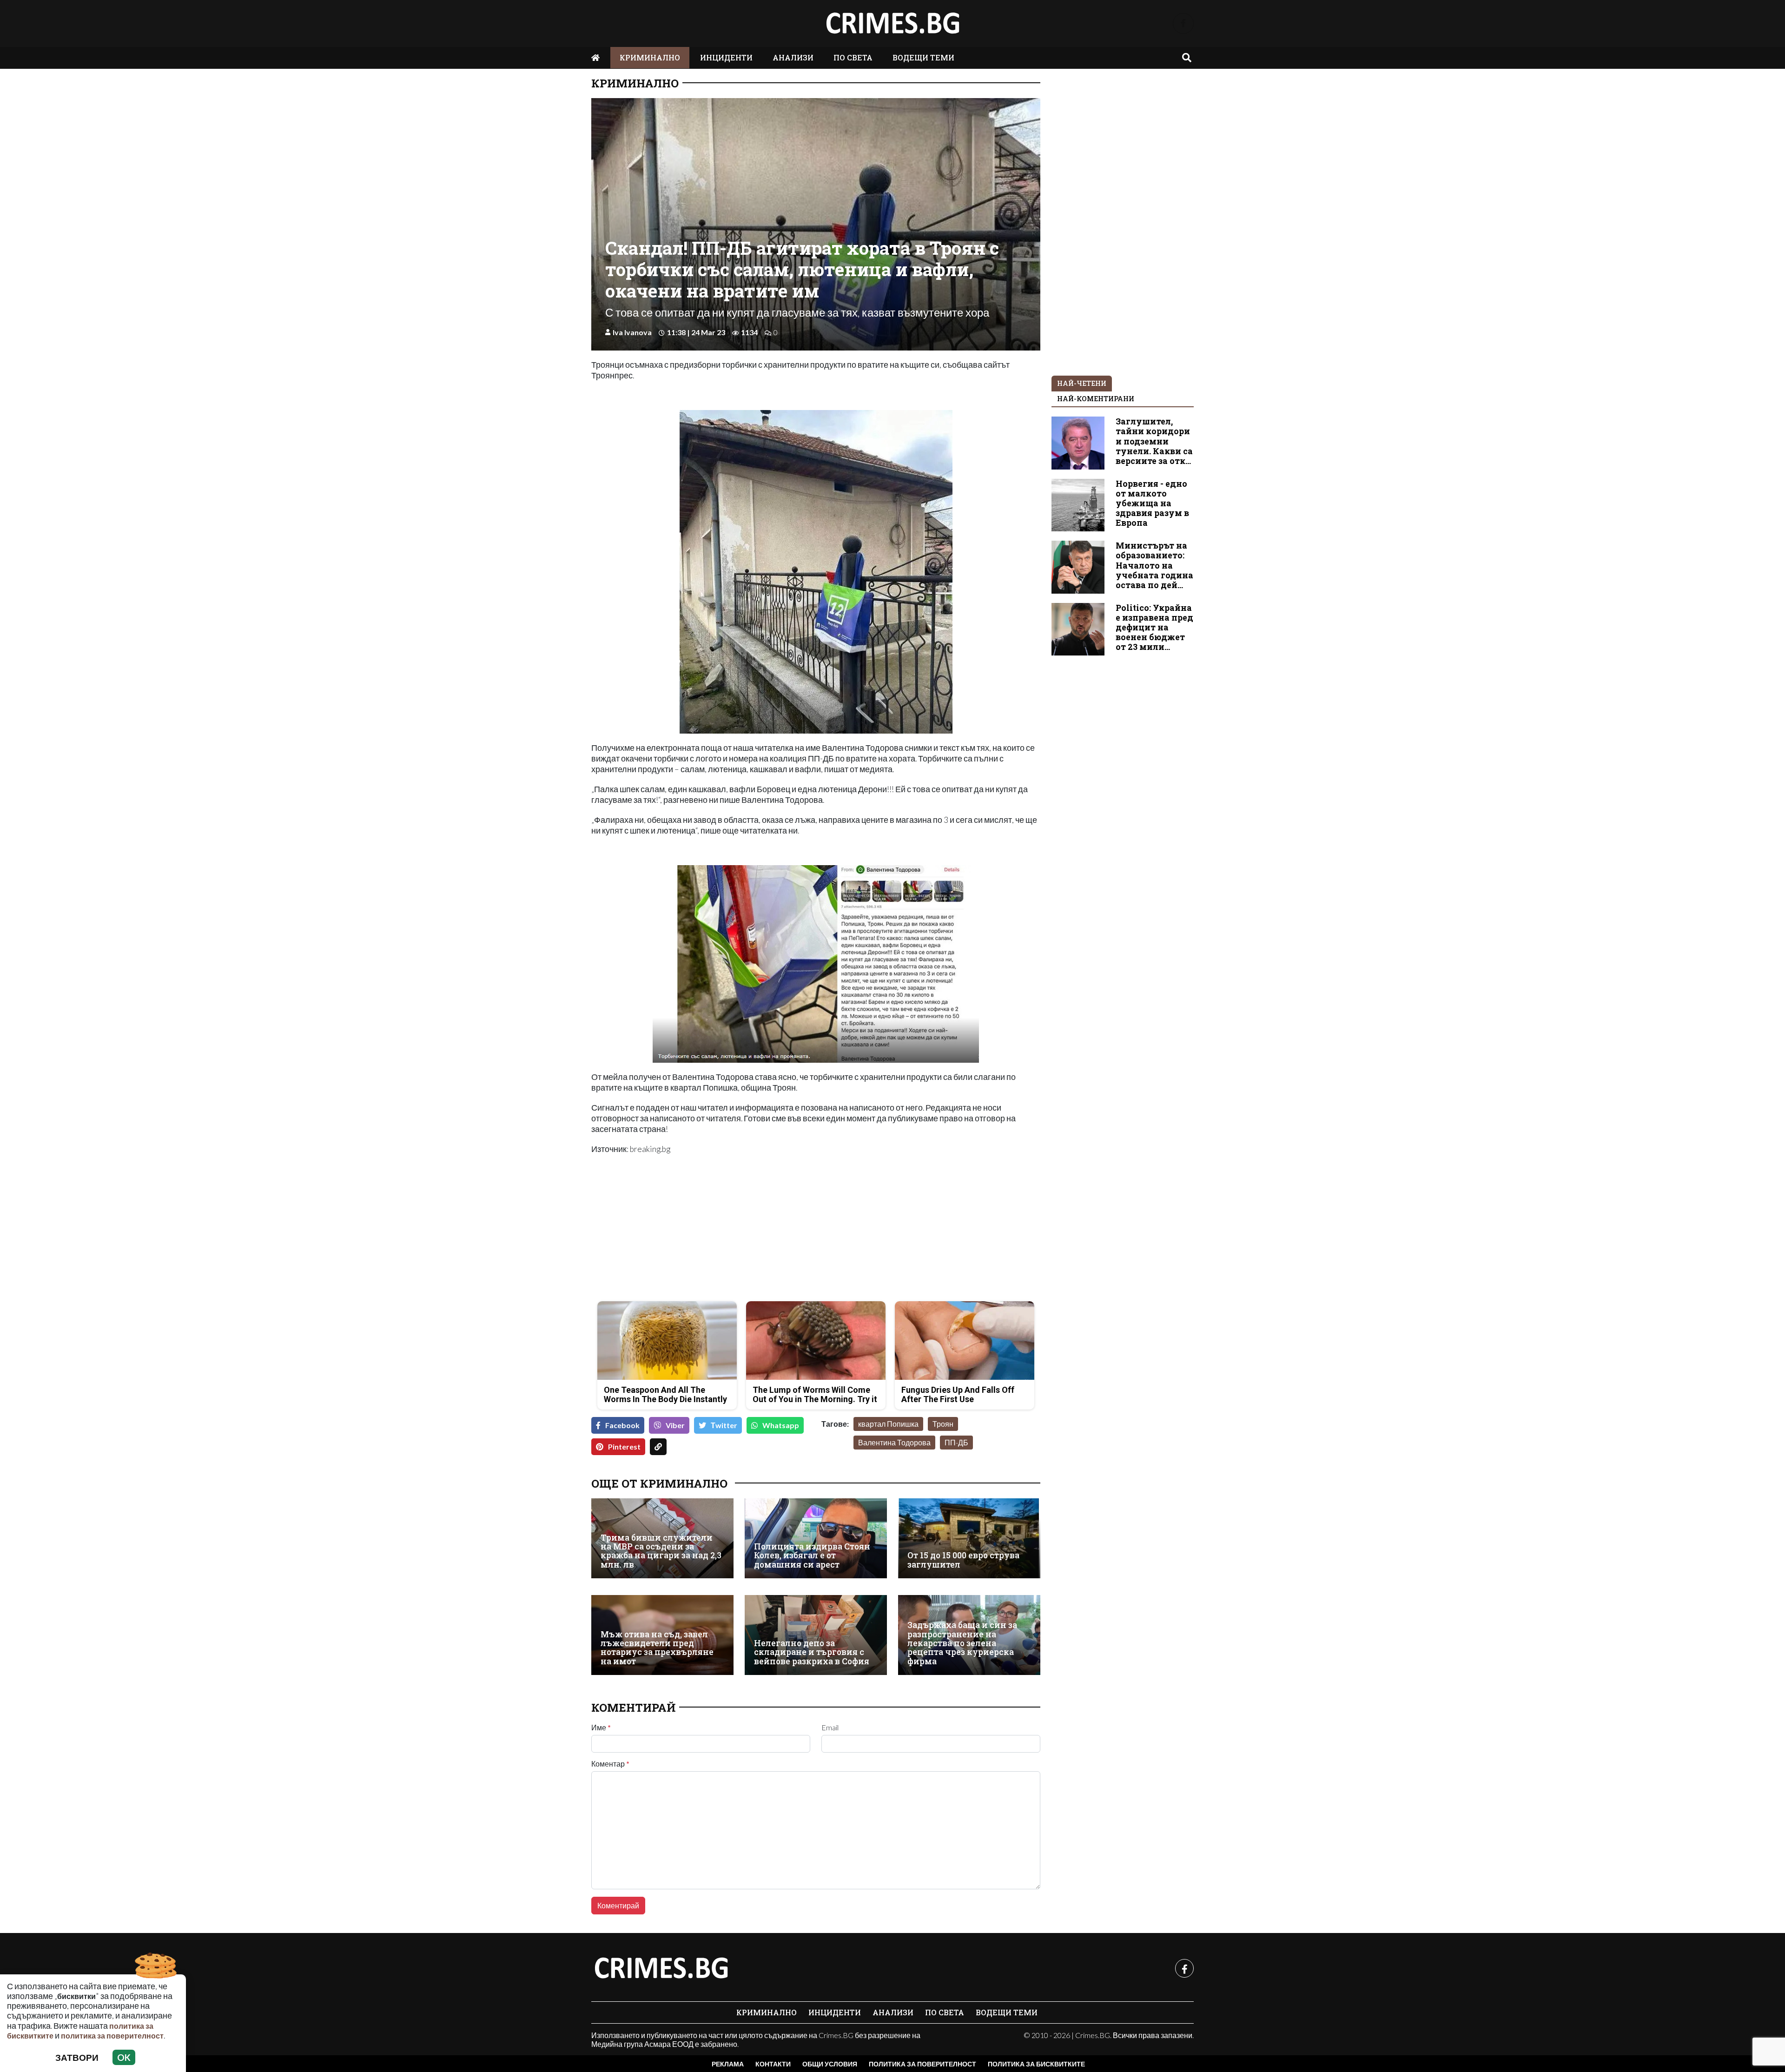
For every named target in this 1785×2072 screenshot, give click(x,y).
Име (601, 1728)
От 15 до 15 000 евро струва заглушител (963, 1560)
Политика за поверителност (922, 2064)
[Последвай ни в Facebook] (1183, 23)
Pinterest (624, 1446)
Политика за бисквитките (1036, 2064)
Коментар (610, 1764)
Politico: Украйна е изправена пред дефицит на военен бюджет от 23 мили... (1154, 627)
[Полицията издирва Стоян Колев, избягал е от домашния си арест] (816, 1538)
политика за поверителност (112, 2036)
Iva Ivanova (632, 332)
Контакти (773, 2064)
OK (124, 2057)
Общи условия (830, 2064)
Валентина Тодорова (894, 1442)
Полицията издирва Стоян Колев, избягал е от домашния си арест (812, 1556)
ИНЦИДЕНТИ (726, 57)
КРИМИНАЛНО (650, 57)
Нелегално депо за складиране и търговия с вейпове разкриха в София (812, 1652)
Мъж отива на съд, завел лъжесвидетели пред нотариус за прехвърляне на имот (657, 1648)
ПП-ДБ (956, 1442)
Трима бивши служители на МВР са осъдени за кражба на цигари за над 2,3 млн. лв (661, 1551)
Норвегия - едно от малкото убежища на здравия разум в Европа (1152, 503)
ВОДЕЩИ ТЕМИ (923, 57)
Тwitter (724, 1425)
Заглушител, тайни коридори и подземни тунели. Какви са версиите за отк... (1154, 441)
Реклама (728, 2064)
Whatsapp (781, 1425)
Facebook (622, 1425)
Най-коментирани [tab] (1096, 399)
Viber (675, 1425)
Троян (943, 1424)
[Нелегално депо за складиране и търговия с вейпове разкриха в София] (816, 1635)
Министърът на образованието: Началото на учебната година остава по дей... (1154, 565)
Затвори (77, 2057)
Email (830, 1728)
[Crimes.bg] (661, 1968)
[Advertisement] (701, 1229)
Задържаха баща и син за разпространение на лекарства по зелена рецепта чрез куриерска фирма (962, 1643)
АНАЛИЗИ (793, 57)
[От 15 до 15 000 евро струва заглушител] (969, 1538)
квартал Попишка (888, 1424)
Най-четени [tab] (1082, 383)
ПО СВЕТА (853, 57)
